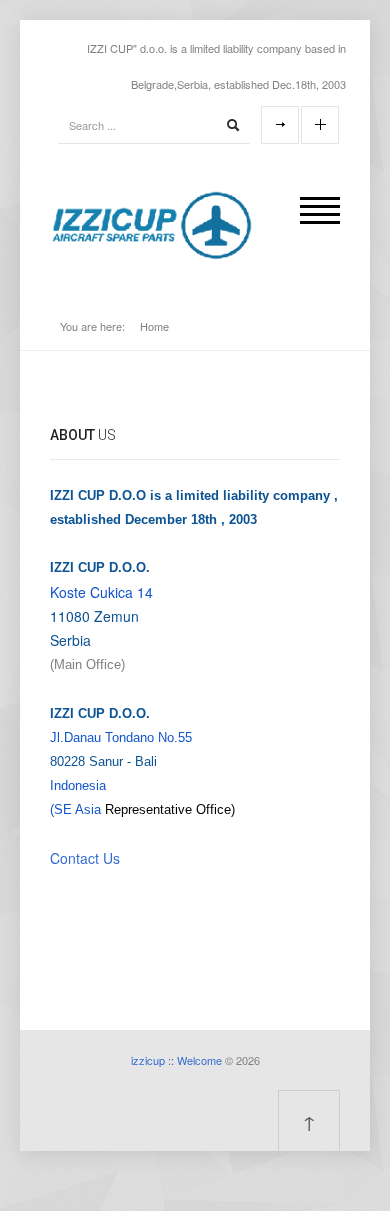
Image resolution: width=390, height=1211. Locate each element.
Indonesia (78, 785)
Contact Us (85, 858)
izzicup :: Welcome (176, 1060)
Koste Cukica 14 (101, 592)
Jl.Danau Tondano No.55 (121, 737)
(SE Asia (75, 809)
